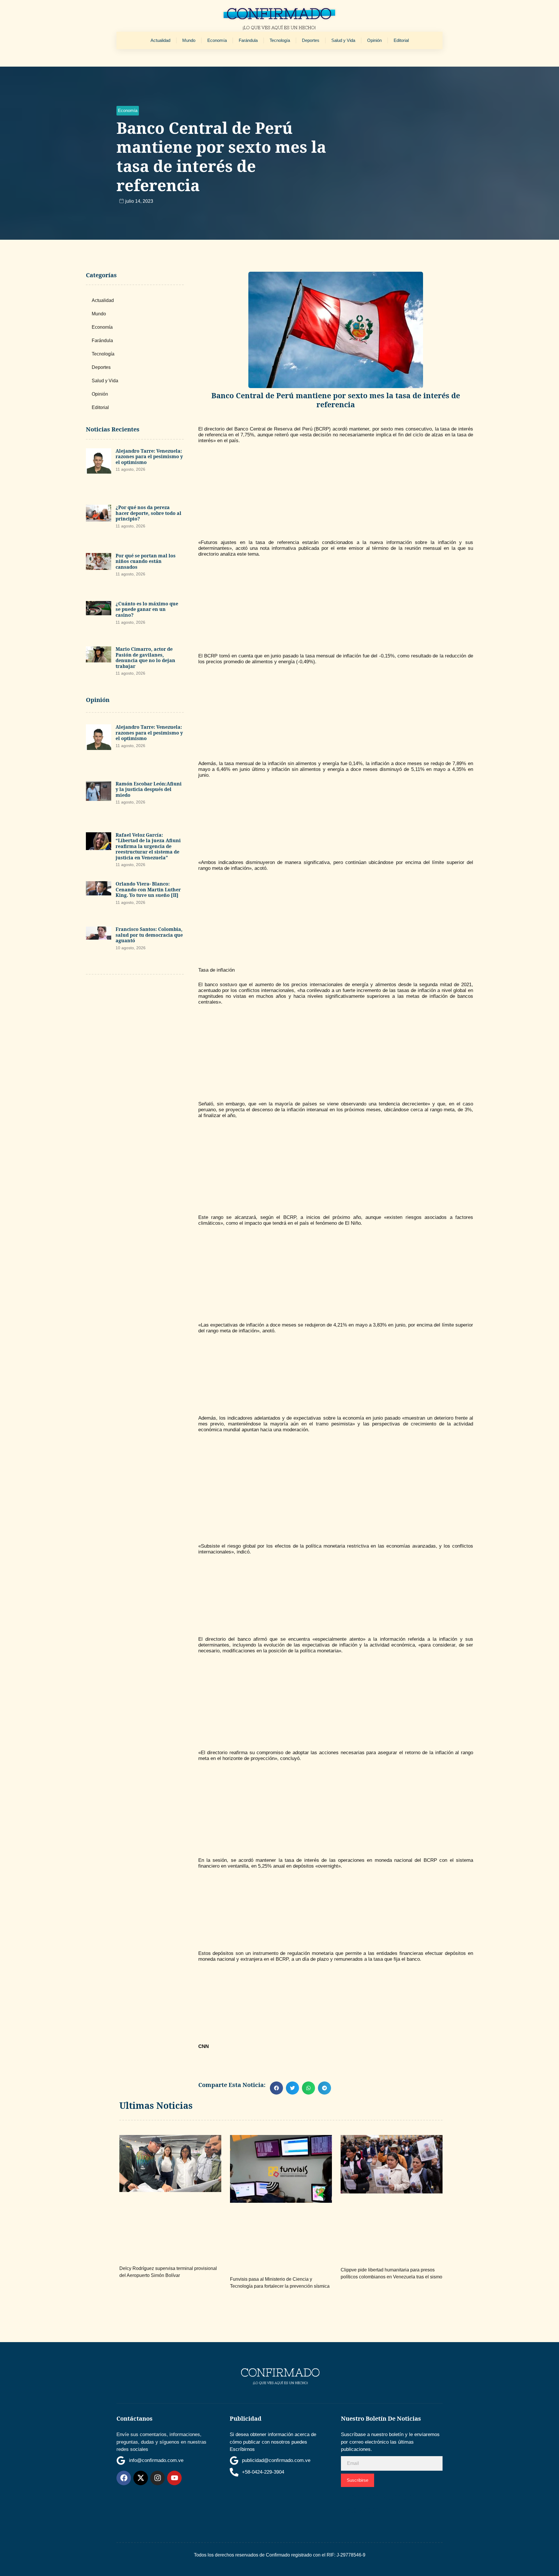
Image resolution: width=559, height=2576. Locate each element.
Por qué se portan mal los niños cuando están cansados (146, 561)
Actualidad (160, 40)
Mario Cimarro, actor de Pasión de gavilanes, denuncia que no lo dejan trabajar (145, 658)
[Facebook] (124, 2478)
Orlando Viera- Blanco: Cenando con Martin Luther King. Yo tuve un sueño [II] (148, 889)
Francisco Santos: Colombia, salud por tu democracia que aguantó (149, 935)
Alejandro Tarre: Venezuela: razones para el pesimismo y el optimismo (149, 457)
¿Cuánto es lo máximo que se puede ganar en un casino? (147, 609)
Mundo (189, 40)
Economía (217, 40)
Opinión (374, 40)
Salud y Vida (343, 40)
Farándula (248, 40)
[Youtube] (174, 2478)
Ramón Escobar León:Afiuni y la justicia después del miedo (149, 789)
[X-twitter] (141, 2478)
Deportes (311, 40)
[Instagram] (158, 2478)
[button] (128, 111)
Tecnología (280, 40)
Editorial (401, 40)
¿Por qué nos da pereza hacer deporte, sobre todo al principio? (148, 513)
